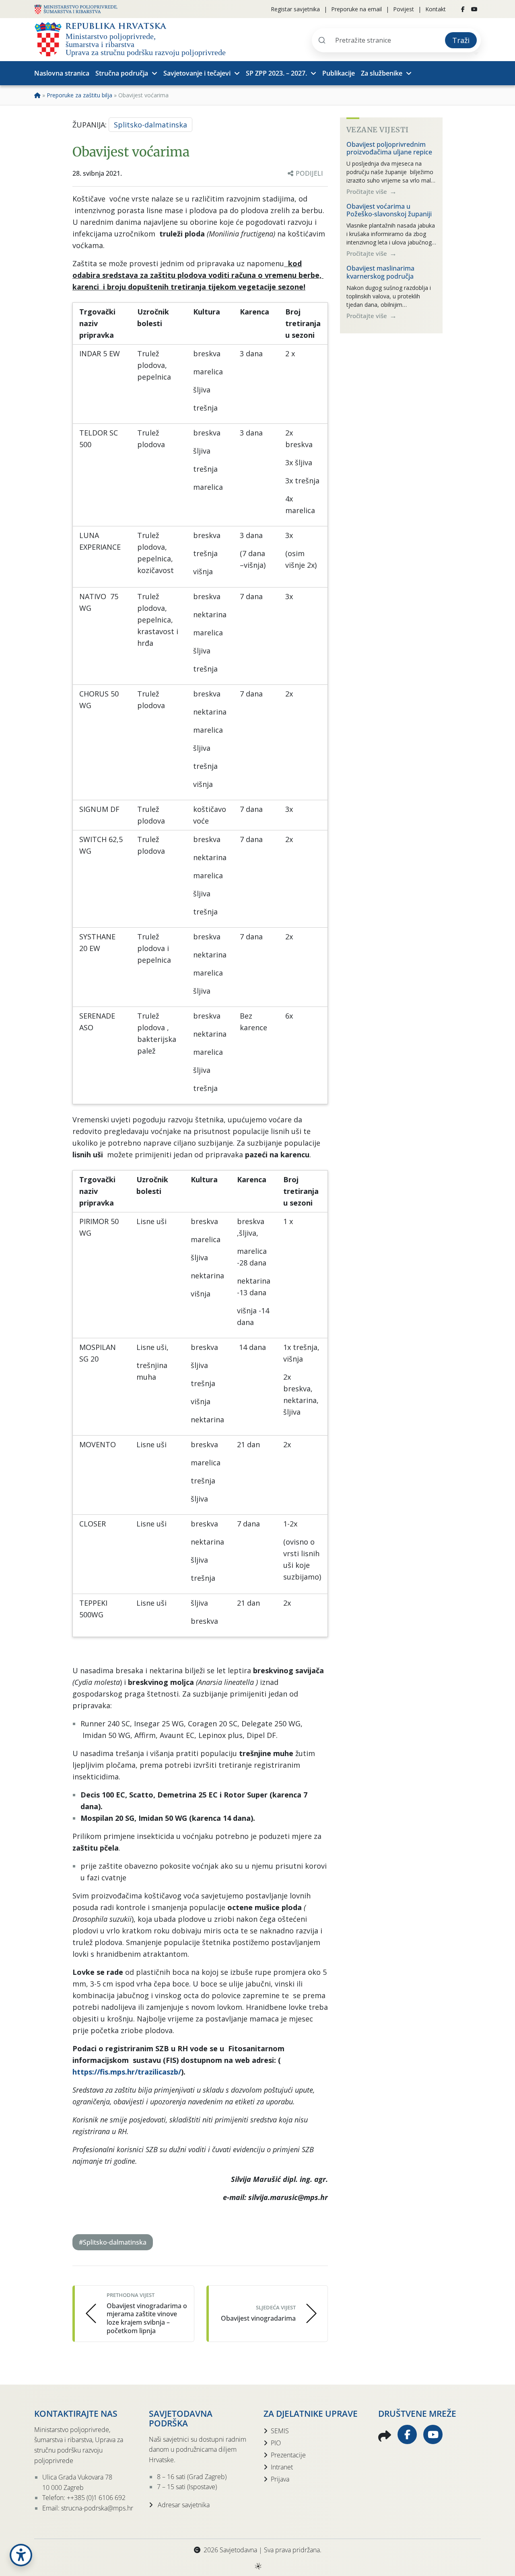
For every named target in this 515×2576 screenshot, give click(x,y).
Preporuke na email (356, 9)
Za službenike (382, 73)
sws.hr (258, 2566)
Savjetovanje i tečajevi (197, 73)
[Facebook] (463, 9)
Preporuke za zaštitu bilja (79, 95)
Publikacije (339, 73)
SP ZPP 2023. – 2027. (276, 73)
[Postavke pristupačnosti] (21, 2555)
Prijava (280, 2479)
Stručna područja (122, 73)
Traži (461, 40)
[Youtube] (474, 9)
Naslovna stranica (62, 73)
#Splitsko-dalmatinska (113, 2242)
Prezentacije (288, 2455)
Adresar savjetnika (183, 2505)
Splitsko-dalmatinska (150, 125)
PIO (276, 2443)
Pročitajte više (368, 191)
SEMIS (280, 2431)
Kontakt (436, 9)
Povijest (404, 9)
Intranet (282, 2467)
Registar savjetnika (295, 9)
